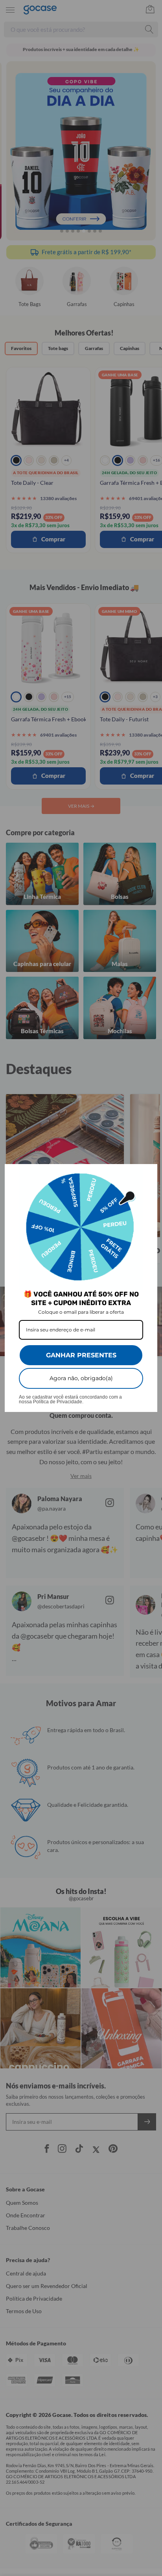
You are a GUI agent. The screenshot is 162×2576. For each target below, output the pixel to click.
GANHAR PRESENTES (81, 1355)
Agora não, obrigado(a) (81, 1378)
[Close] (148, 1173)
